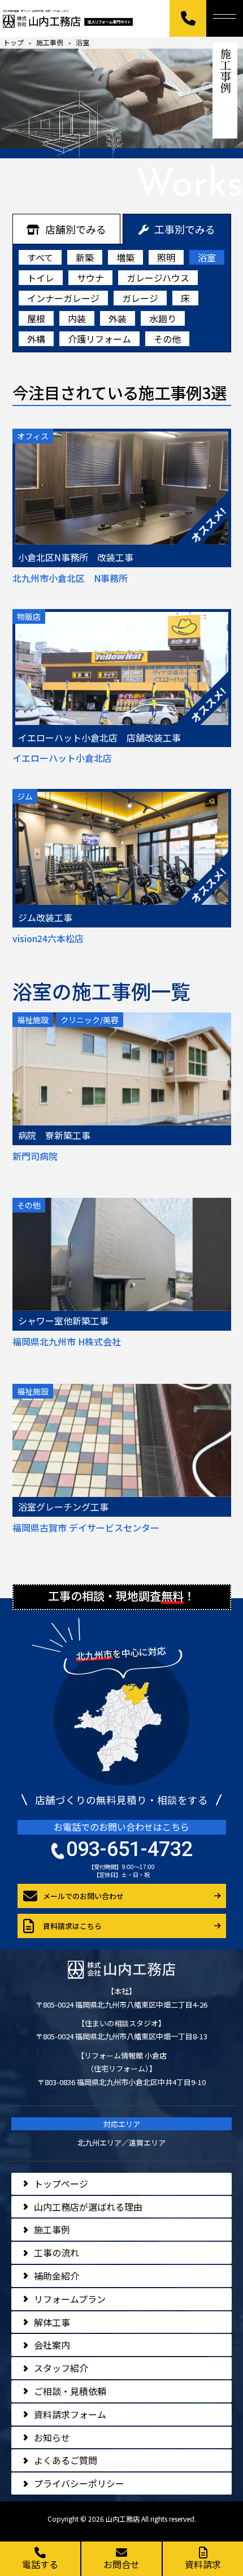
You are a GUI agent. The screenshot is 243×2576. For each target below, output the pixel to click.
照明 (166, 257)
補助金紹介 (57, 2276)
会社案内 (52, 2345)
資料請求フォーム (70, 2414)
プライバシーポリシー (79, 2483)
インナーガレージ (63, 298)
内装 (77, 318)
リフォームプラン (70, 2299)
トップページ (61, 2184)
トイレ (41, 278)
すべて (40, 257)
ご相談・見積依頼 (70, 2391)
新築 (85, 257)
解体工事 (52, 2322)
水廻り (163, 318)
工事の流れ (57, 2253)
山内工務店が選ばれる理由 (88, 2207)
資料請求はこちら (72, 1926)
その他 (167, 339)
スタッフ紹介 (61, 2368)
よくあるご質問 (66, 2460)
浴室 (207, 257)
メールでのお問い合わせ (83, 1896)
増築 (125, 257)
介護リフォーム (99, 339)
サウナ (90, 278)
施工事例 (52, 2229)
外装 (118, 318)
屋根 (36, 318)
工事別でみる (185, 229)
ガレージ (140, 298)
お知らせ (52, 2437)
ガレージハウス (158, 278)
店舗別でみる (76, 229)
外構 (36, 339)
